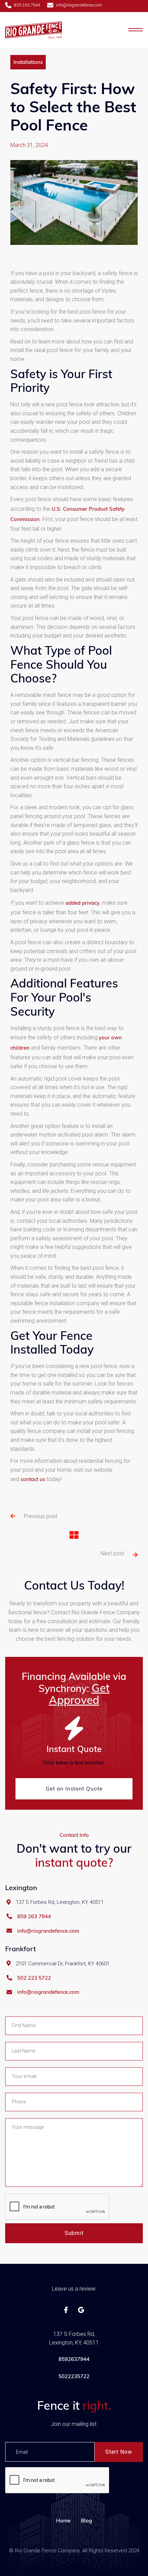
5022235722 (74, 2376)
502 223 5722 (34, 1978)
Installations (28, 62)
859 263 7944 (34, 1917)
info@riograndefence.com (48, 1931)
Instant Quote (74, 1749)
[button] (136, 30)
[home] (34, 30)
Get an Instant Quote (74, 1789)
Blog (86, 2521)
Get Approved (79, 1694)
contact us (33, 1479)
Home (63, 2521)
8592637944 (74, 2359)
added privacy (82, 903)
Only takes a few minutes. (74, 1762)
